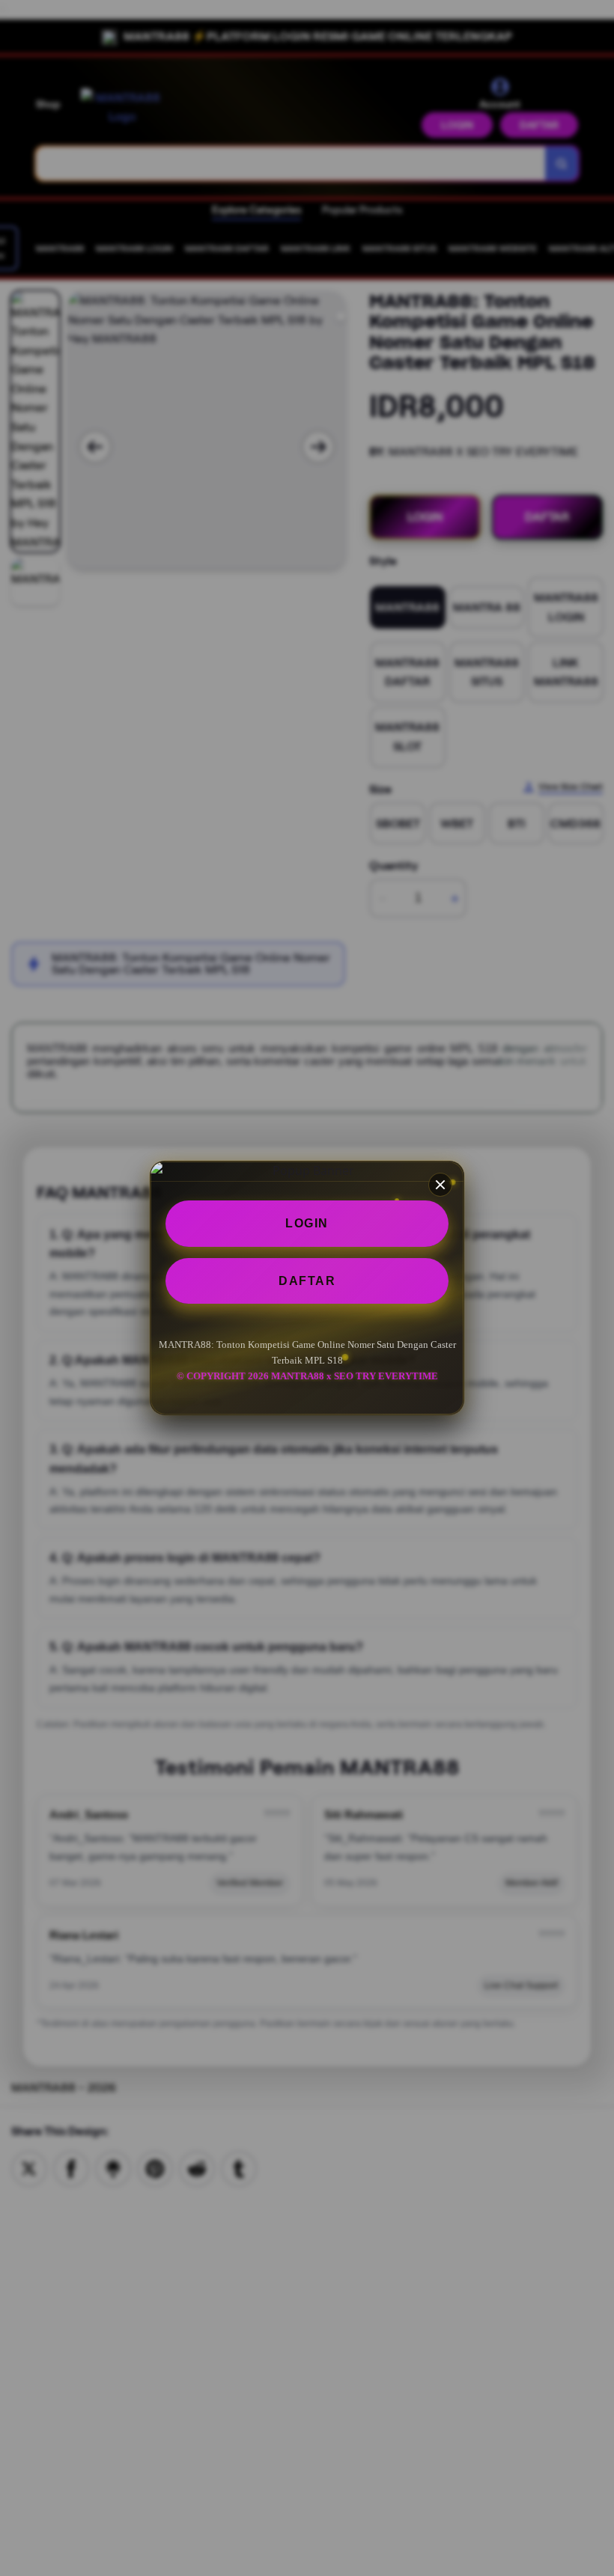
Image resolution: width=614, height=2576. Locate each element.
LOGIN (307, 1223)
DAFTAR (307, 1281)
